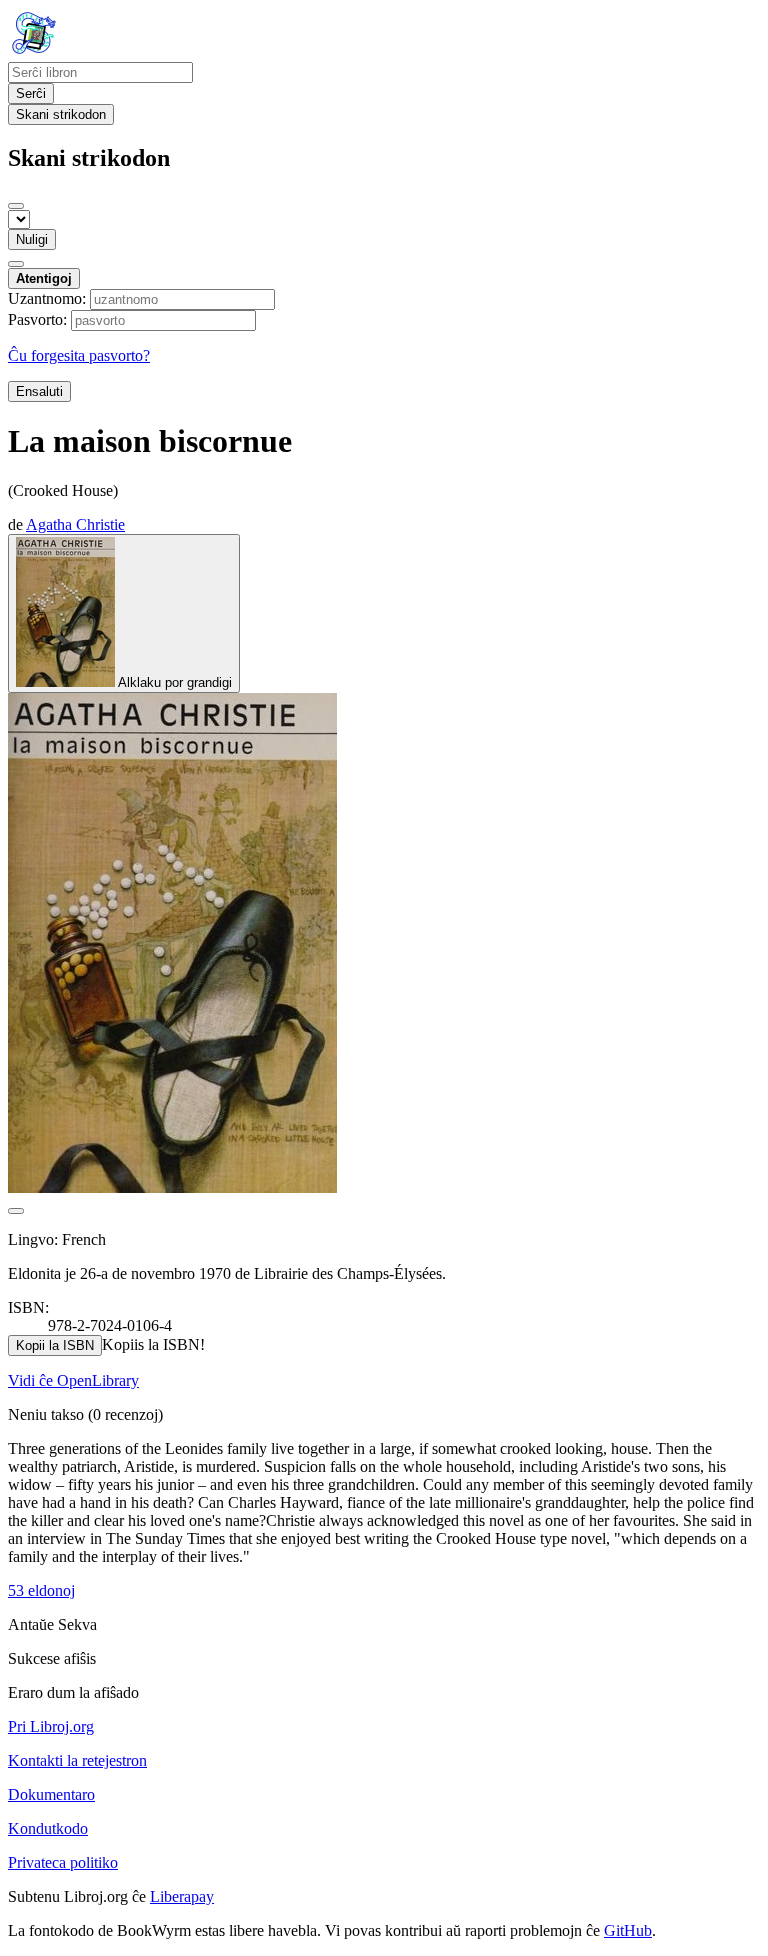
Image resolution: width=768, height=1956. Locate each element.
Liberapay (182, 1896)
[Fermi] (16, 206)
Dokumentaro (51, 1794)
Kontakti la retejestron (77, 1760)
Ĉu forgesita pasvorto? (79, 355)
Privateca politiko (63, 1862)
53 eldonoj (41, 1590)
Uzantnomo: (47, 298)
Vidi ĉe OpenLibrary (73, 1380)
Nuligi (32, 239)
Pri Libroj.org (51, 1726)
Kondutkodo (48, 1828)
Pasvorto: (37, 319)
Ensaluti (39, 391)
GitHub (628, 1930)
